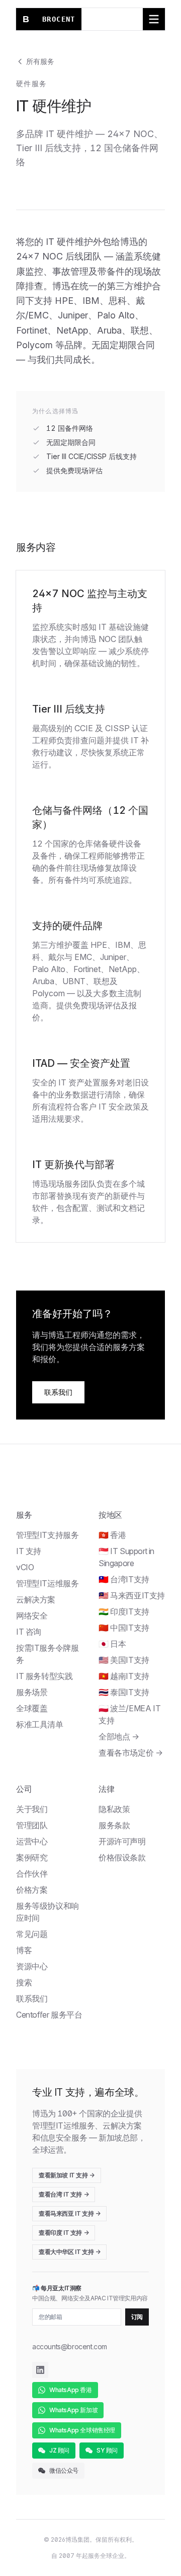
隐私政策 (114, 1809)
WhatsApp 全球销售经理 (82, 2430)
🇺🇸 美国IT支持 (124, 1660)
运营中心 (32, 1841)
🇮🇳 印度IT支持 (124, 1612)
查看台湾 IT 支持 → (64, 2194)
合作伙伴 (32, 1874)
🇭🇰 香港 (112, 1535)
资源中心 (32, 1966)
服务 (24, 1515)
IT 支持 (29, 1551)
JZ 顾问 (59, 2450)
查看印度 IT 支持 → (64, 2233)
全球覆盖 (32, 1708)
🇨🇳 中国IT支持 (124, 1628)
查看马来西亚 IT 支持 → (69, 2213)
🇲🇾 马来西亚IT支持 (132, 1595)
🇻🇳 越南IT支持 (124, 1676)
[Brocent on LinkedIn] (40, 2370)
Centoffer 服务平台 (49, 2015)
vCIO (25, 1567)
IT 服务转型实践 (44, 1676)
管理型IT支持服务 (47, 1535)
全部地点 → (119, 1736)
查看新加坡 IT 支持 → (67, 2175)
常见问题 (32, 1934)
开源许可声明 (122, 1841)
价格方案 (32, 1890)
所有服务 (40, 61)
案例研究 (32, 1857)
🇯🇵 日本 (112, 1644)
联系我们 (58, 1392)
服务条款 (114, 1825)
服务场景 (32, 1692)
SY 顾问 (107, 2450)
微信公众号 (64, 2470)
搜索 (24, 1982)
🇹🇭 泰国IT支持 (124, 1692)
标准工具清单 (40, 1724)
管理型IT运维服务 (47, 1583)
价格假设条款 (122, 1857)
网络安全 (32, 1616)
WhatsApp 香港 (71, 2390)
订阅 (137, 2317)
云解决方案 (36, 1599)
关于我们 (32, 1809)
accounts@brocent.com (70, 2346)
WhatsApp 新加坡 (73, 2410)
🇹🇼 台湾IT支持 (124, 1579)
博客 (24, 1950)
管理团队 (32, 1825)
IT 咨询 (29, 1632)
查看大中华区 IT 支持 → (69, 2252)
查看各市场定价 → (130, 1753)
